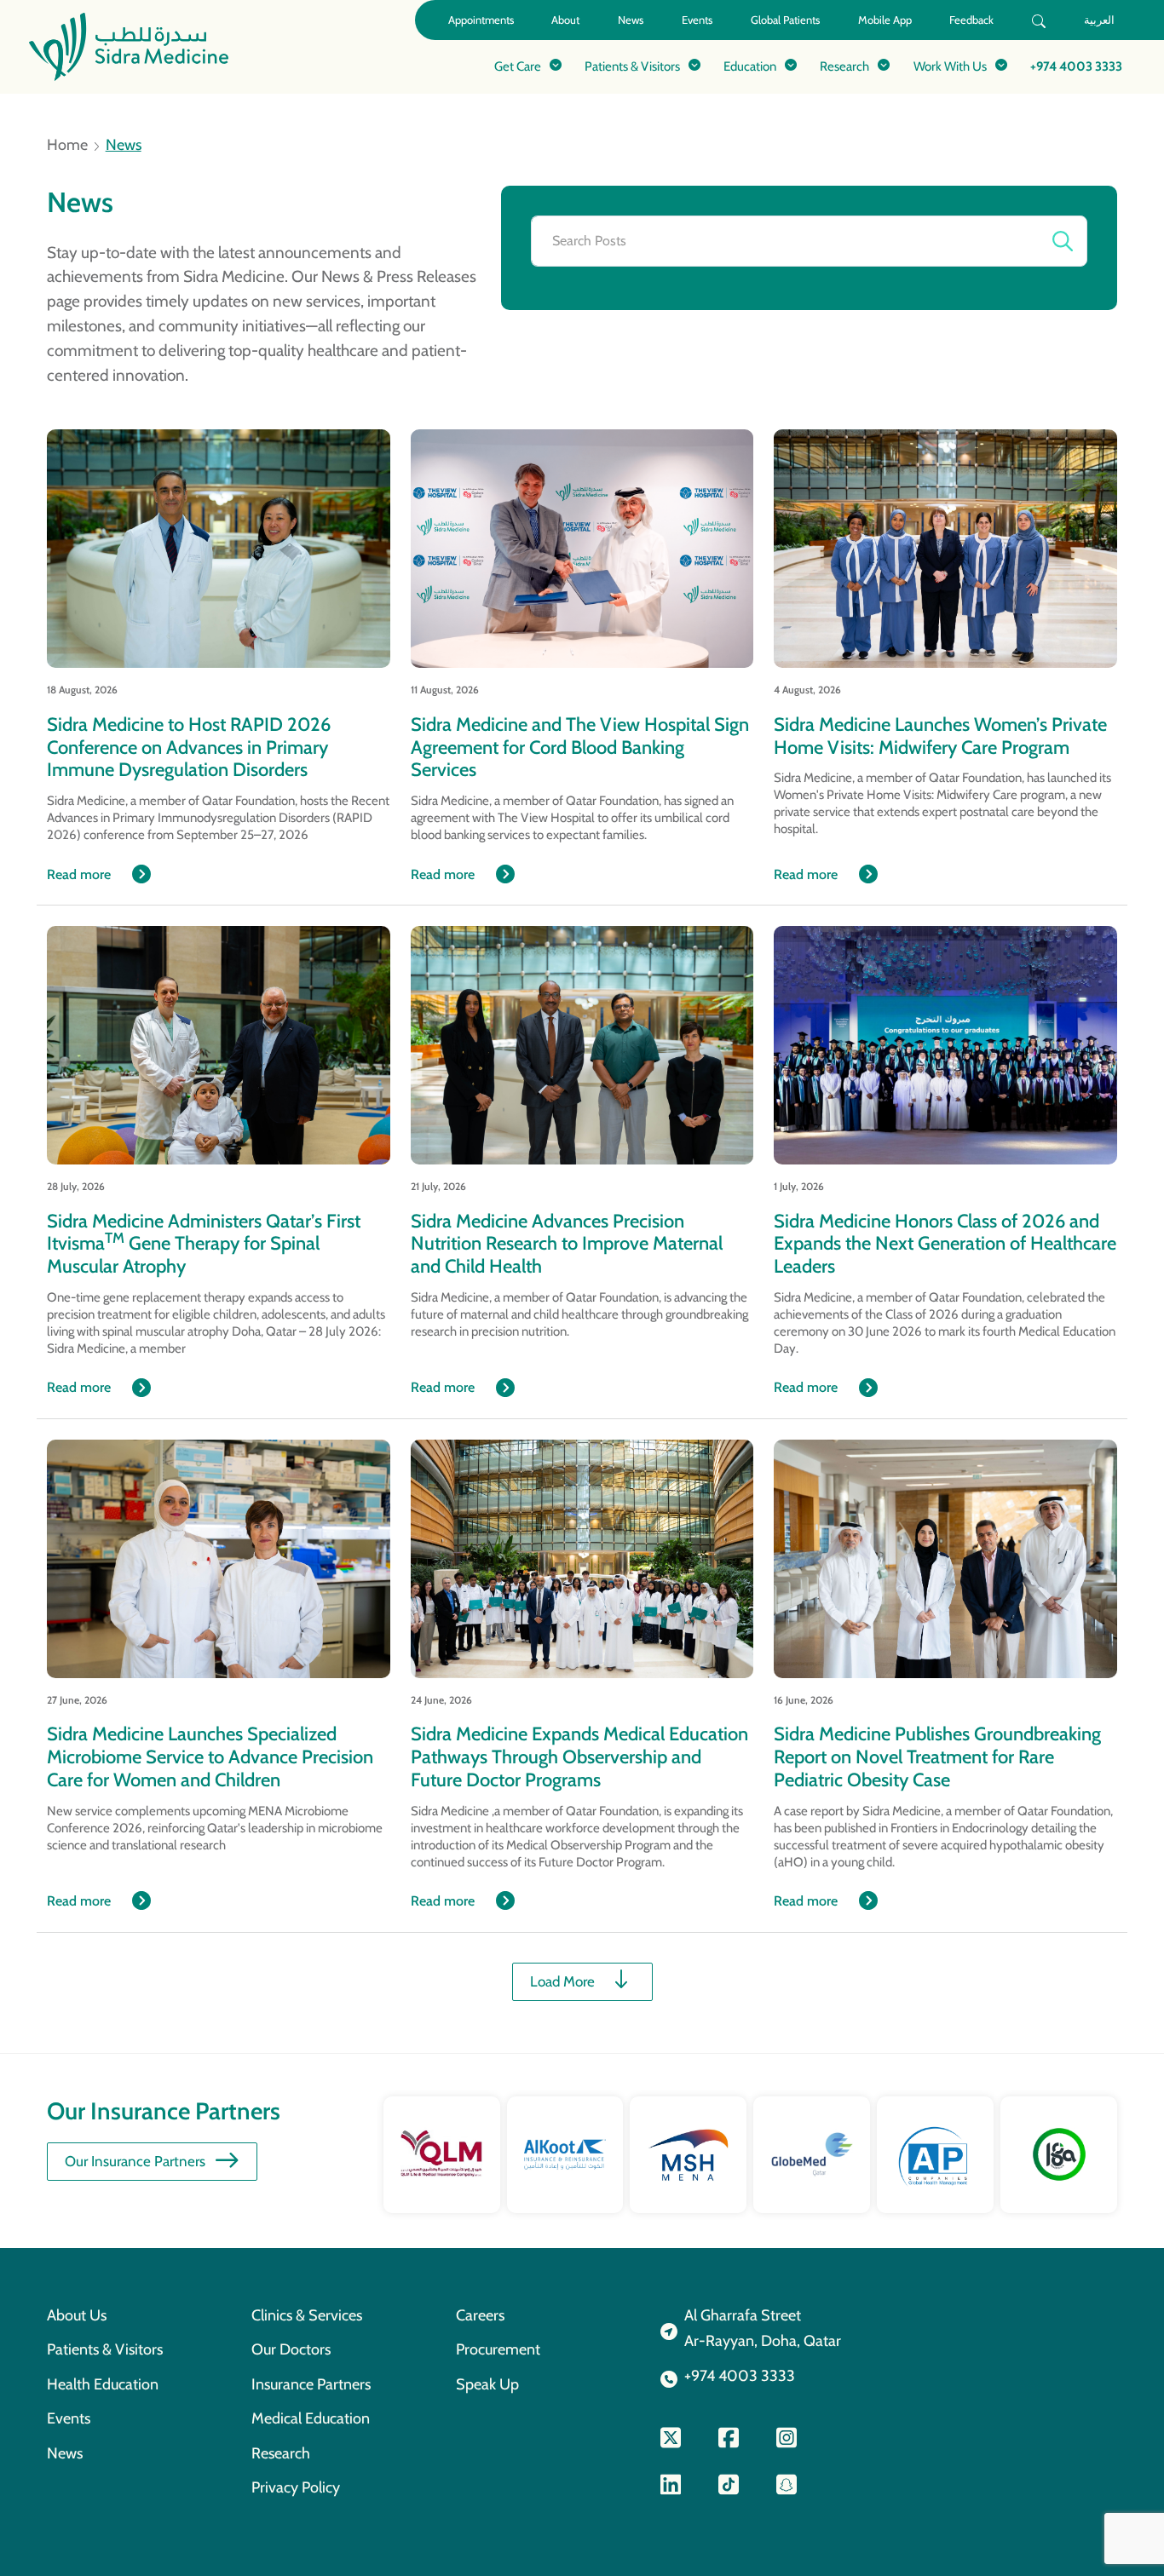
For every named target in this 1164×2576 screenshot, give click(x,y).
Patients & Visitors (105, 2349)
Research (281, 2453)
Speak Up (487, 2384)
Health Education (103, 2384)
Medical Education (311, 2418)
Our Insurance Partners (135, 2161)
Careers (480, 2315)
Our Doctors (291, 2349)
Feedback (971, 20)
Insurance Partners (311, 2384)
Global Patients (785, 20)
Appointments (481, 20)
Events (697, 20)
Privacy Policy (296, 2487)
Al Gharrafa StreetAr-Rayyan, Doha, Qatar (763, 2328)
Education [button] (750, 66)
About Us (77, 2315)
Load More (562, 1981)
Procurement (498, 2349)
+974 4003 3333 (1076, 66)
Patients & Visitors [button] (632, 66)
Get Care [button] (518, 66)
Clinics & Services (307, 2315)
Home (67, 145)
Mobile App (885, 20)
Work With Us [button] (950, 66)
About (565, 20)
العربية (1099, 20)
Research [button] (844, 66)
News (631, 20)
